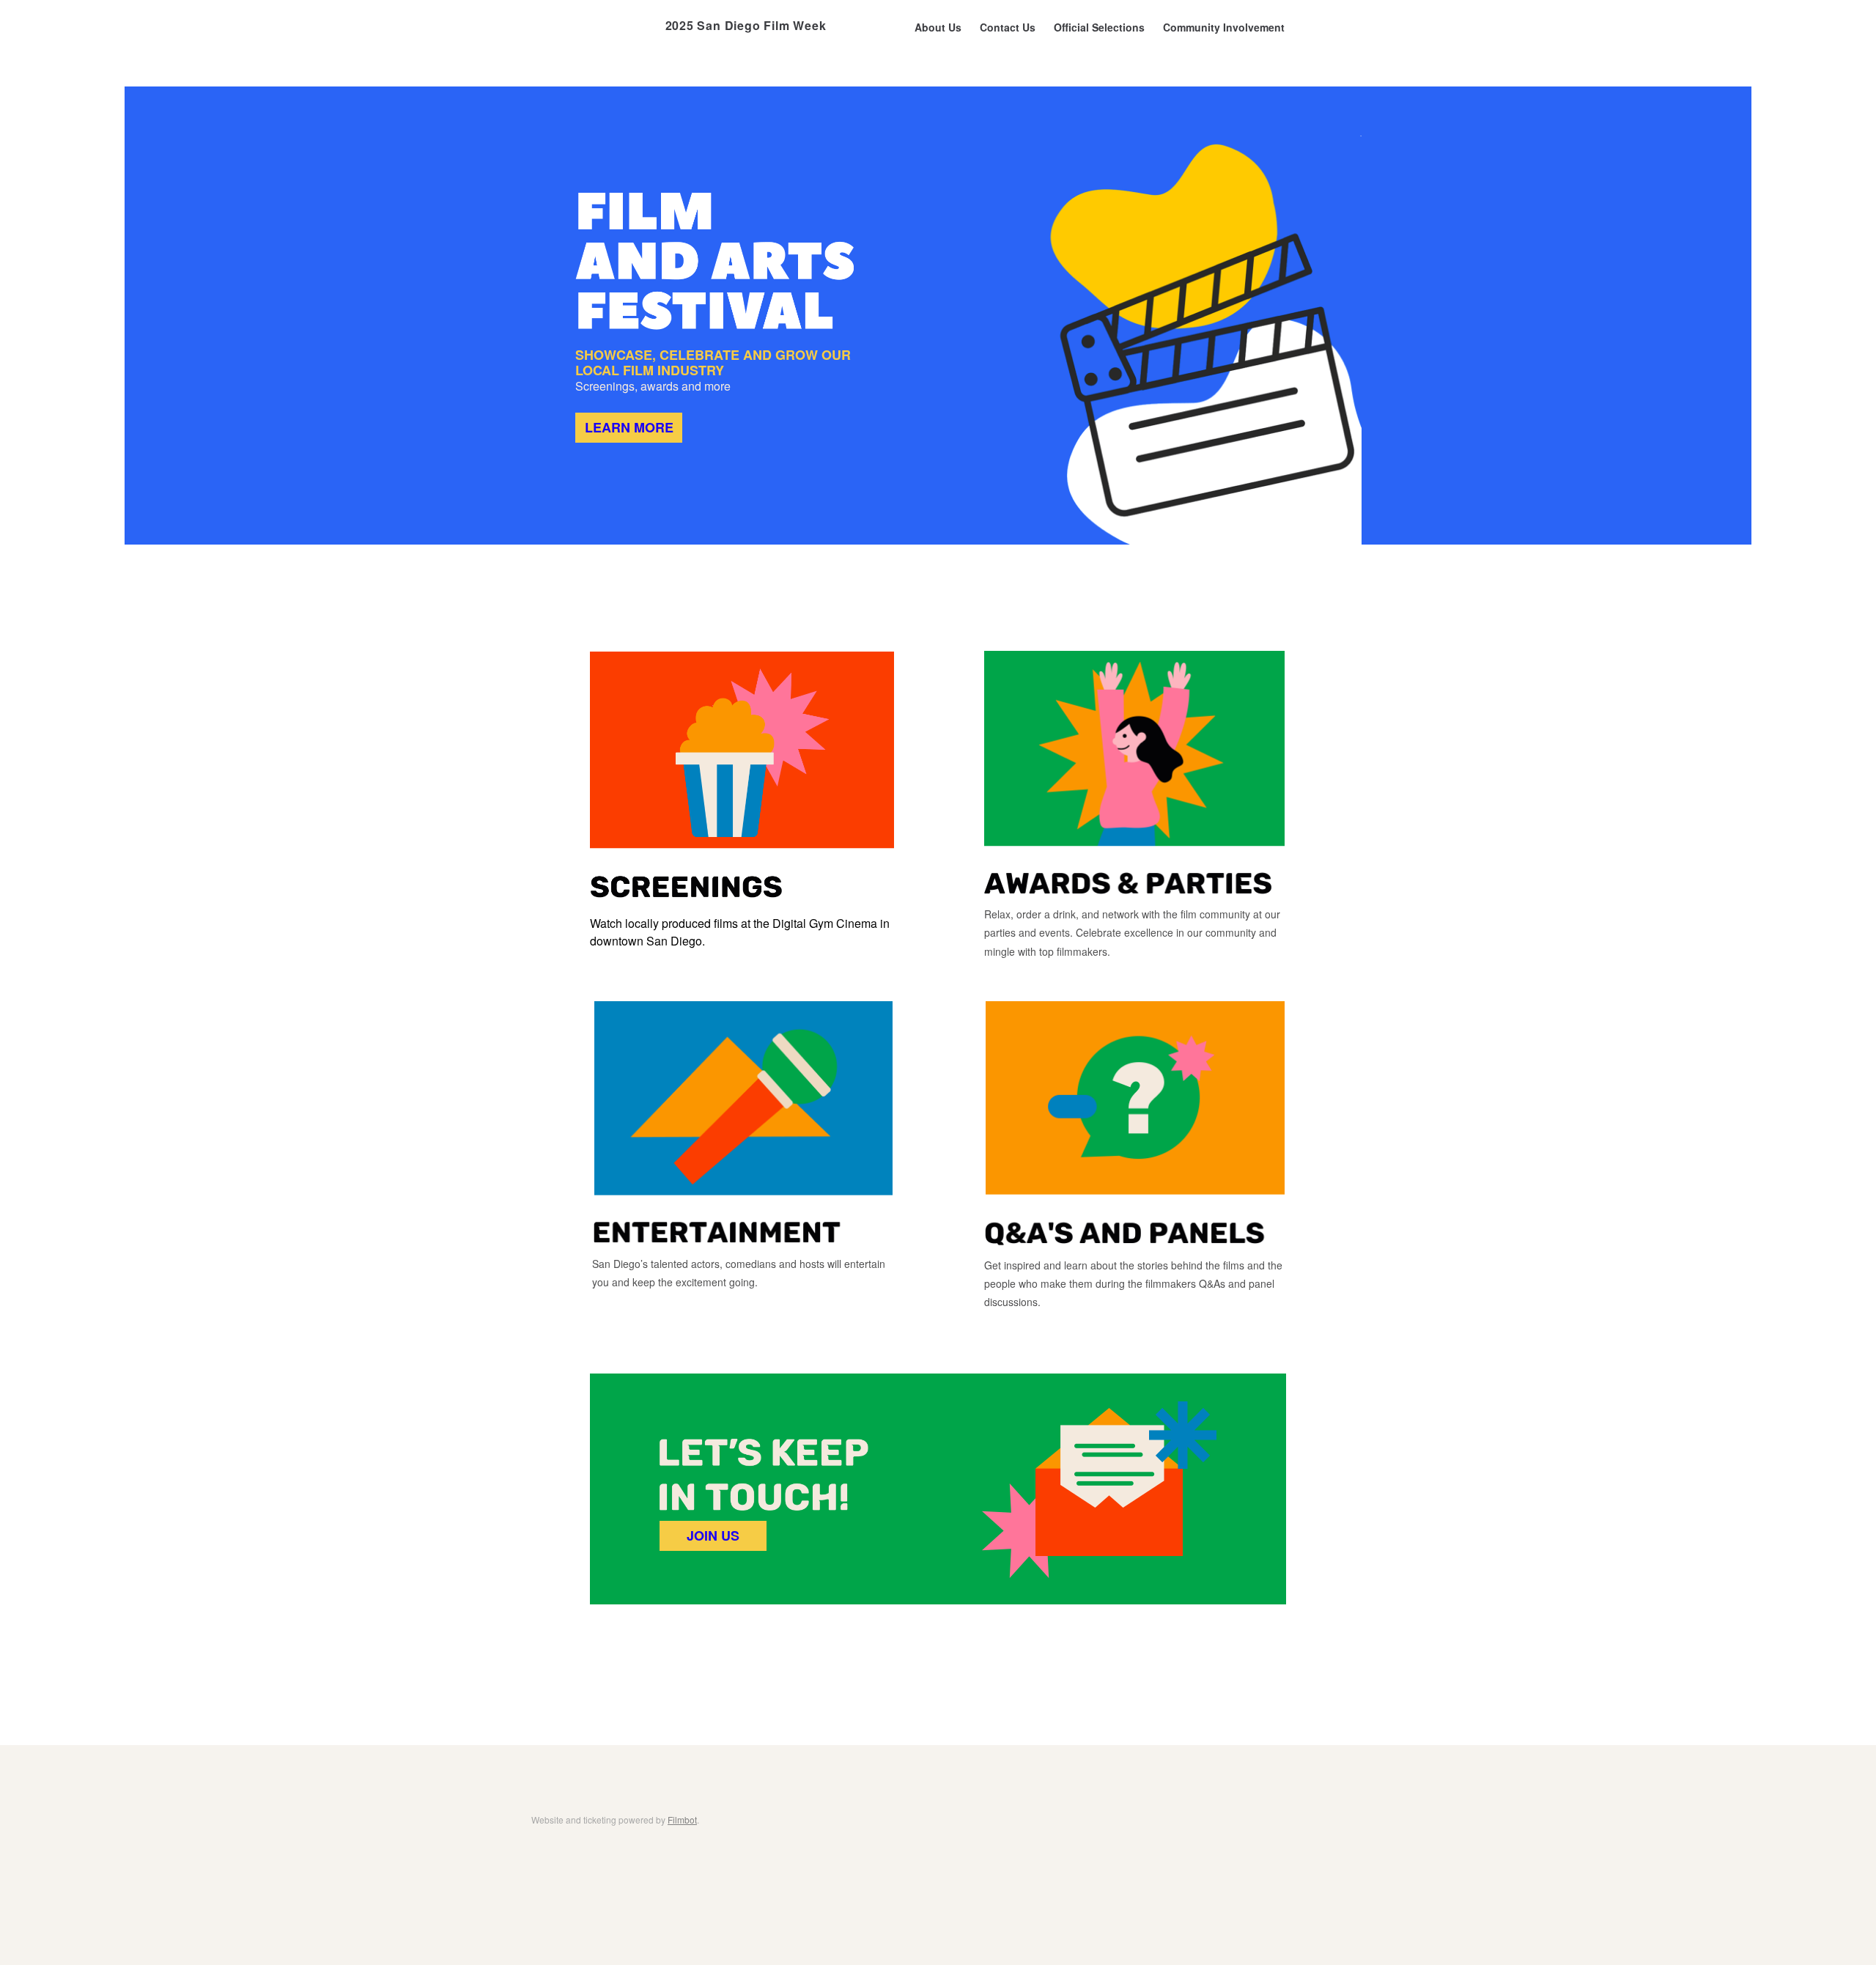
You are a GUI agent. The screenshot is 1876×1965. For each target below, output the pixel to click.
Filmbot (682, 1820)
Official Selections (1099, 27)
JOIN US (713, 1535)
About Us (938, 27)
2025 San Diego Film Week (746, 25)
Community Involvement (1224, 27)
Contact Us (1008, 27)
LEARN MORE (629, 427)
